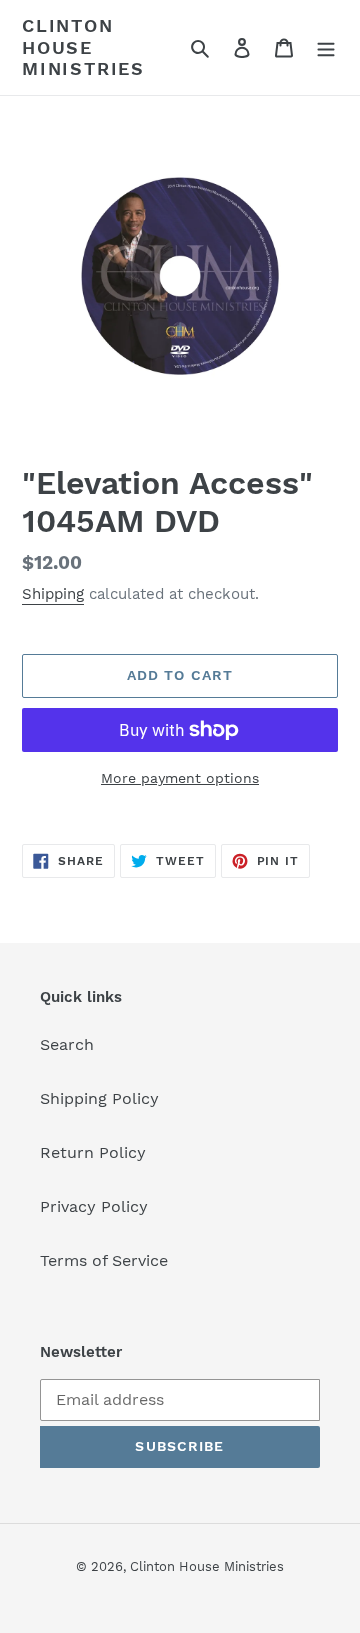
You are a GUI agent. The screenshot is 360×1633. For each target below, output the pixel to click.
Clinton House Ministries (83, 47)
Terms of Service (104, 1260)
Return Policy (93, 1152)
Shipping (53, 594)
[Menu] (326, 47)
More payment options (180, 778)
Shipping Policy (99, 1098)
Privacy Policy (94, 1206)
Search (67, 1044)
